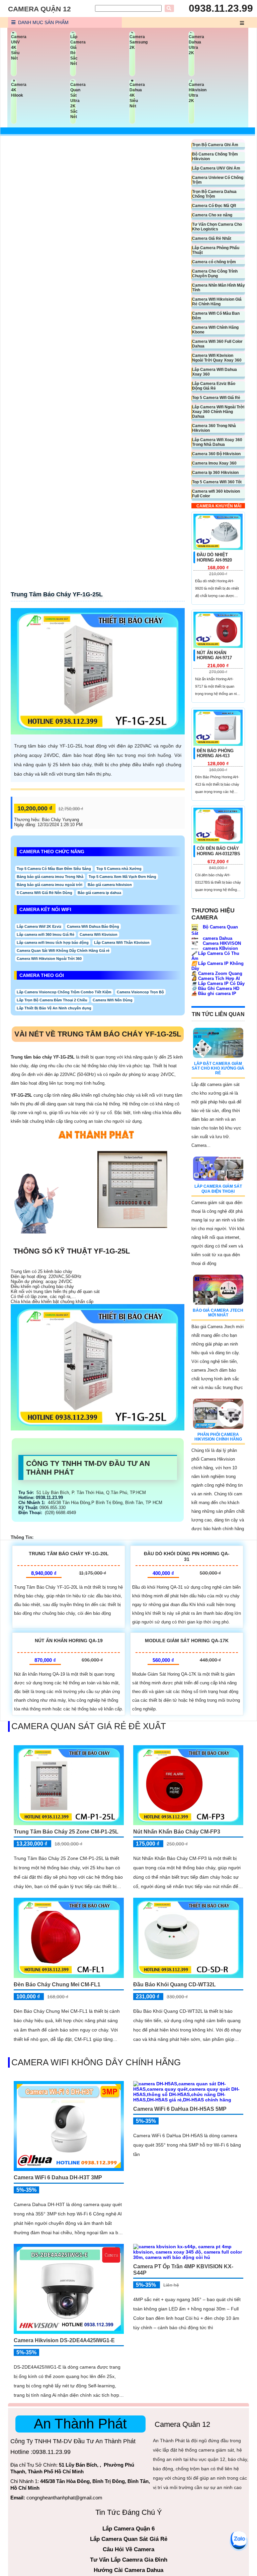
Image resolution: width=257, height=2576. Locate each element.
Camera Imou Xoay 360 (214, 463)
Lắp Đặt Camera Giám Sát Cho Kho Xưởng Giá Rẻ (218, 1068)
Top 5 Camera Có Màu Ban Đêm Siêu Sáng (54, 869)
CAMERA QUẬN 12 (39, 9)
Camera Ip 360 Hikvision (215, 473)
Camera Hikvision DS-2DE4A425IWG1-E (64, 2340)
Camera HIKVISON (221, 943)
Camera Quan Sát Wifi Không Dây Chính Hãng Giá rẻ (63, 951)
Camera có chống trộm (214, 262)
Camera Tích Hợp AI (216, 978)
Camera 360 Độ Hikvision (216, 454)
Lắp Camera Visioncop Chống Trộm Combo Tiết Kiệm (64, 992)
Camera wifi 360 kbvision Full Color (216, 494)
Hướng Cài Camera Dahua (128, 2570)
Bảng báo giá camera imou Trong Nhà (50, 877)
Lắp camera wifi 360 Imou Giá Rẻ (46, 934)
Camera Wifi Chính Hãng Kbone (215, 330)
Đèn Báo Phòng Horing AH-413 (215, 753)
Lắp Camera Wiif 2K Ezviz (39, 926)
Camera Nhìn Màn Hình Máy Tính (219, 288)
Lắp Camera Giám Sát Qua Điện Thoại (218, 1189)
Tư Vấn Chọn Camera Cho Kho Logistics (217, 227)
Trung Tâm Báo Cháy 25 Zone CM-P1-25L (66, 1832)
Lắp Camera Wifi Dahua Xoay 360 (215, 372)
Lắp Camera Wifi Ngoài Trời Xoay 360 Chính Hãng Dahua (218, 412)
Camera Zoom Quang (217, 973)
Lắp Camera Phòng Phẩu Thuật (216, 250)
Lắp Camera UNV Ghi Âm (216, 168)
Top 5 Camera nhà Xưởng (119, 869)
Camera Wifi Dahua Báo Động (93, 926)
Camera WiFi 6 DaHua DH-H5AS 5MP (180, 2109)
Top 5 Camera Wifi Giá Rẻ (216, 398)
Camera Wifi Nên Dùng (113, 1000)
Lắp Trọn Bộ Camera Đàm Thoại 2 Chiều (52, 1000)
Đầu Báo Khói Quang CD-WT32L (175, 1985)
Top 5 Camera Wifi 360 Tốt (217, 482)
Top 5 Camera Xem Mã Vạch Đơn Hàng (122, 877)
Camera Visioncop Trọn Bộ (140, 992)
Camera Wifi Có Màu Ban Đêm (216, 316)
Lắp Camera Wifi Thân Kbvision (122, 943)
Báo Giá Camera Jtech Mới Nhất (218, 1313)
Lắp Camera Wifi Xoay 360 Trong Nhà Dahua (217, 442)
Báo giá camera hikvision (110, 885)
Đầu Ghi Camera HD (215, 988)
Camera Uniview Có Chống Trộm (218, 180)
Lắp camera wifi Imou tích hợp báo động (53, 943)
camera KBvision (220, 948)
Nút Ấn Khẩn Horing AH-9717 (214, 655)
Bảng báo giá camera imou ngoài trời (50, 885)
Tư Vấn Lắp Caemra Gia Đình (129, 2560)
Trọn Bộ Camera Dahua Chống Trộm (214, 194)
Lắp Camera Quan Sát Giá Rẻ (129, 2539)
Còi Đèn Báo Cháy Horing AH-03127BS (219, 851)
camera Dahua (217, 938)
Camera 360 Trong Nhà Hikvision (214, 428)
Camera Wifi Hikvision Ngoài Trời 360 (49, 959)
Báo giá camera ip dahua (99, 893)
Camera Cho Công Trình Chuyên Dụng (215, 274)
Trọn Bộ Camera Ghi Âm (215, 145)
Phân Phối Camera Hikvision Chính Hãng (218, 1437)
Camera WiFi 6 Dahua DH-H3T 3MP (58, 2177)
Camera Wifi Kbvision (99, 934)
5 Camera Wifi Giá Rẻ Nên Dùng (45, 893)
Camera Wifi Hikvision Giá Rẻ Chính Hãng (217, 302)
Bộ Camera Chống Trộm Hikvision (215, 157)
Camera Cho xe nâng (212, 215)
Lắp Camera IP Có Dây (218, 983)
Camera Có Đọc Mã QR (214, 206)
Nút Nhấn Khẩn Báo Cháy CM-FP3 (177, 1832)
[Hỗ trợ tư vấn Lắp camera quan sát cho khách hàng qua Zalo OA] (239, 2539)
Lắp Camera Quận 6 (128, 2529)
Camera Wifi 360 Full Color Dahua (217, 344)
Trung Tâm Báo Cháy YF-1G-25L (57, 594)
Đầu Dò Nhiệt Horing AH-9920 (214, 557)
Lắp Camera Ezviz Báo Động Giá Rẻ (214, 386)
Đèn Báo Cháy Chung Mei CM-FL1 (57, 1985)
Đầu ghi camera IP (214, 994)
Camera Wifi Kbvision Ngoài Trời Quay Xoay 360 (217, 358)
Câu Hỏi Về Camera (128, 2549)
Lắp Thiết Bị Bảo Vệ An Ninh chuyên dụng (54, 1008)
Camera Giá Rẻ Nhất (212, 238)
